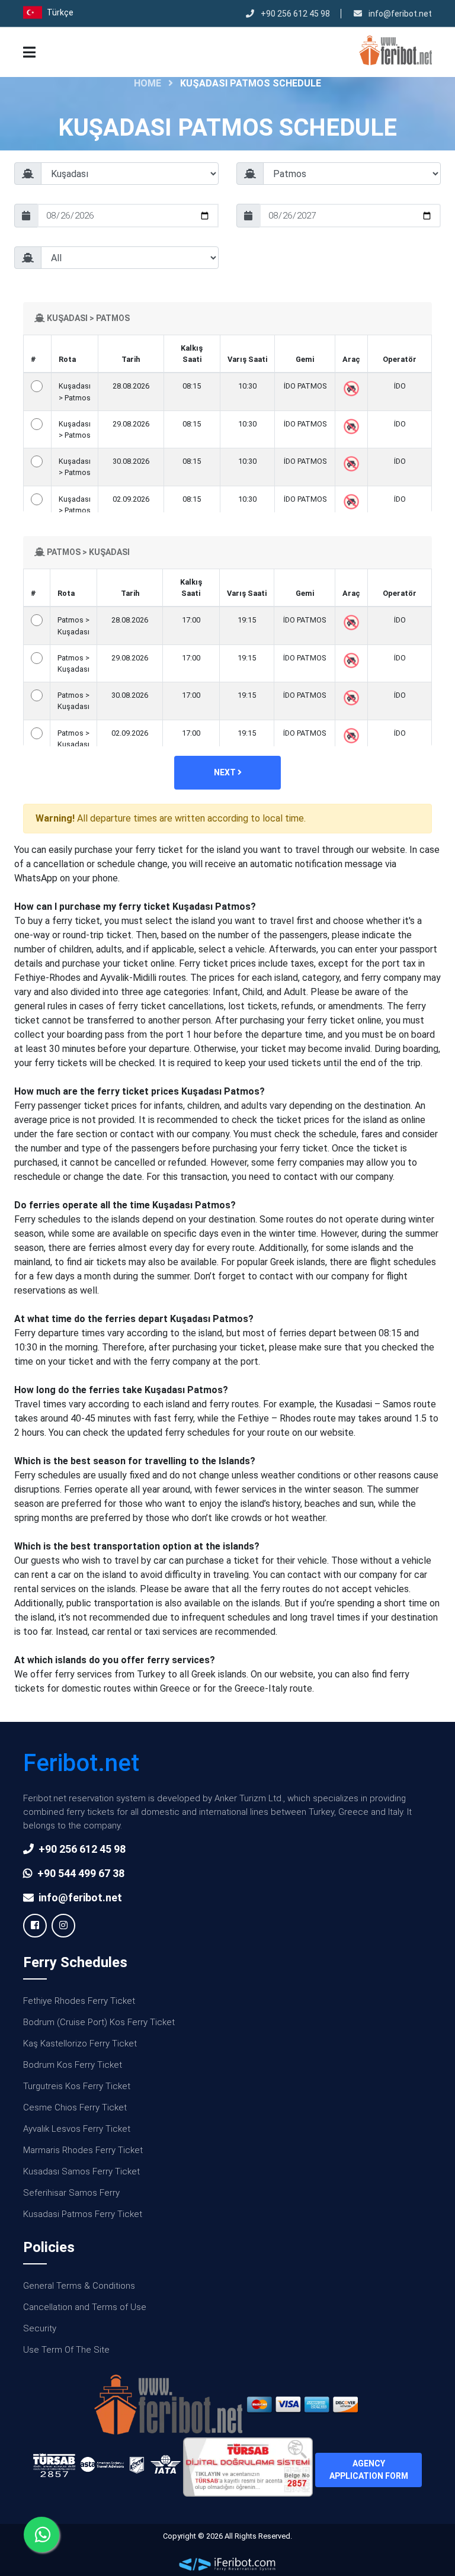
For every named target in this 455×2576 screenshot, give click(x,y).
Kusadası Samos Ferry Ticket (81, 2171)
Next (226, 772)
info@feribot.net (399, 14)
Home (148, 83)
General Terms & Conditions (79, 2286)
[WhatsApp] (41, 2535)
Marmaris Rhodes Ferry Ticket (83, 2150)
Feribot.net (81, 1763)
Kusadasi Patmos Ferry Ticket (83, 2214)
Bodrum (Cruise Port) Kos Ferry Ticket (99, 2022)
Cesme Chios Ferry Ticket (75, 2107)
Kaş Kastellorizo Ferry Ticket (80, 2044)
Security (40, 2328)
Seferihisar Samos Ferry (71, 2193)
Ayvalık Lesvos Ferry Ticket (77, 2129)
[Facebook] (35, 1926)
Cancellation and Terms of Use (85, 2307)
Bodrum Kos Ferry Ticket (73, 2065)
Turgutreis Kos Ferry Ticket (77, 2086)
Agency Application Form (369, 2470)
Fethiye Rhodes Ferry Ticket (79, 2001)
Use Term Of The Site (66, 2350)
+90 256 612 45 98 (294, 14)
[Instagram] (63, 1926)
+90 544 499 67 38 (81, 1873)
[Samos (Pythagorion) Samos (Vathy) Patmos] (339, 178)
